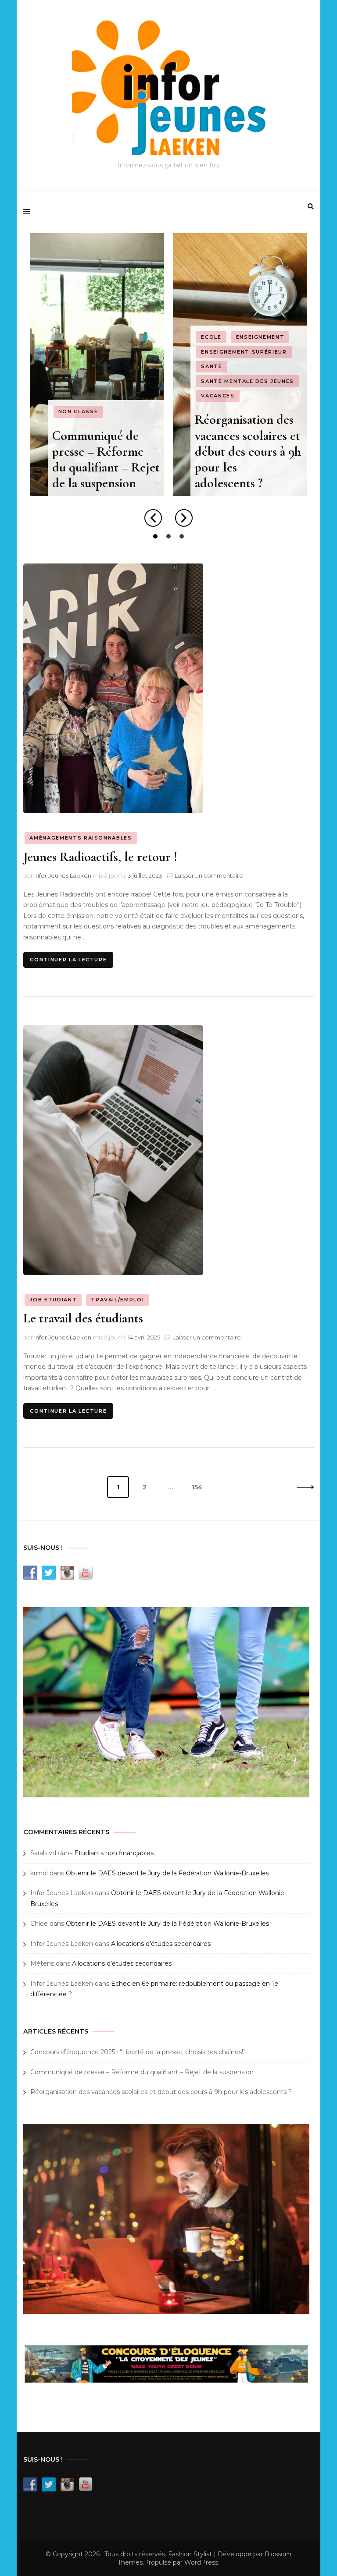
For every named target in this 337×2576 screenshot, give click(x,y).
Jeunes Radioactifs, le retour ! (100, 857)
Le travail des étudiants (83, 1318)
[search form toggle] (311, 206)
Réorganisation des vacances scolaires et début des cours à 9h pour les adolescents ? (248, 451)
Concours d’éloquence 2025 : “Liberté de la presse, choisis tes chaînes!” (138, 2052)
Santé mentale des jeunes (247, 381)
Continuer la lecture (68, 960)
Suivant (303, 1487)
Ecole (211, 337)
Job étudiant (53, 1300)
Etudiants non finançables (114, 1853)
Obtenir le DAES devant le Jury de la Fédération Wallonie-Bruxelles (167, 1873)
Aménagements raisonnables (81, 838)
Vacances (218, 396)
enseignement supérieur (244, 352)
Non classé (78, 411)
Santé (212, 366)
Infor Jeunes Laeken (63, 875)
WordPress (201, 2562)
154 (200, 1487)
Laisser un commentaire (209, 875)
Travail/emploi (117, 1300)
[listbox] (168, 388)
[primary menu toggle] (29, 212)
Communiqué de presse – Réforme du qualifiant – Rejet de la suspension (106, 460)
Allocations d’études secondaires (161, 1944)
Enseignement (260, 337)
